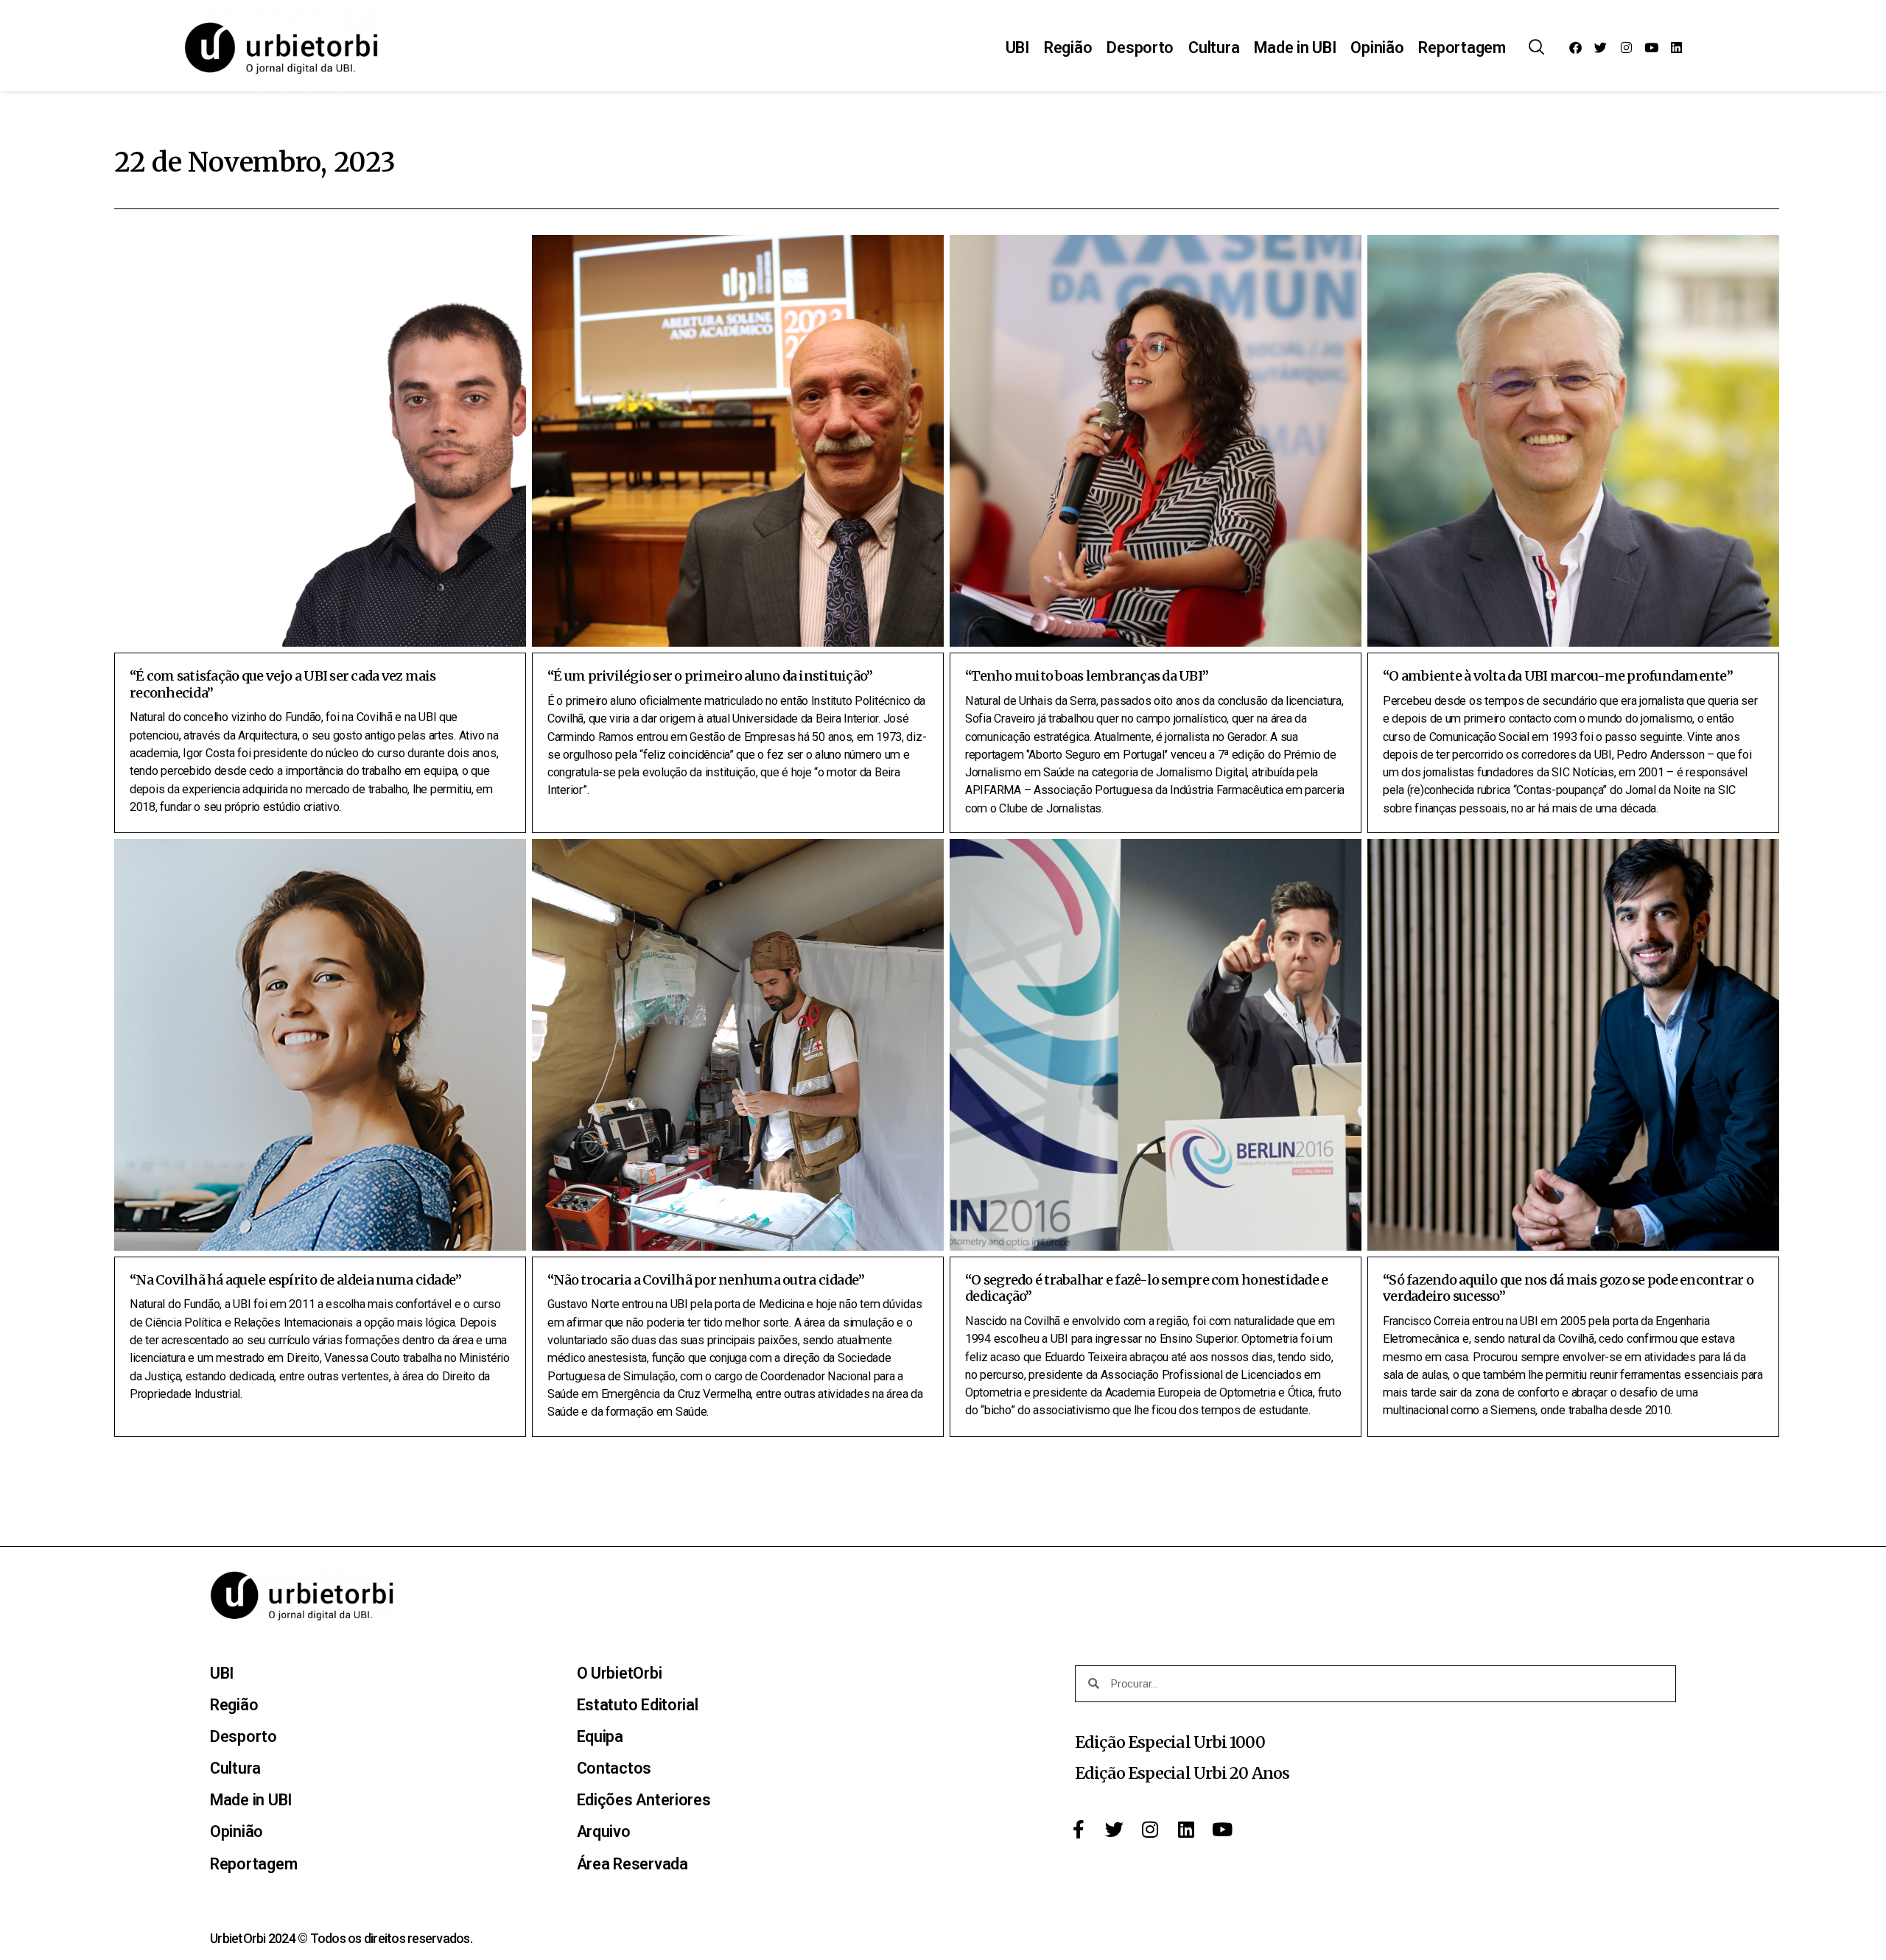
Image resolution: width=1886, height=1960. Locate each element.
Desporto (1140, 48)
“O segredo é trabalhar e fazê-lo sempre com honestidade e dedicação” (1146, 1288)
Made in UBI (1295, 48)
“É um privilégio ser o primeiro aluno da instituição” (710, 676)
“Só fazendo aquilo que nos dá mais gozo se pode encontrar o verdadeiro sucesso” (1568, 1288)
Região (1068, 48)
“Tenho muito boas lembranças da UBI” (1087, 676)
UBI (1017, 48)
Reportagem (1462, 48)
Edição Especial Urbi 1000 (1170, 1742)
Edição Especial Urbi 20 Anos (1182, 1773)
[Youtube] (1651, 48)
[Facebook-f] (1078, 1829)
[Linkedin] (1676, 48)
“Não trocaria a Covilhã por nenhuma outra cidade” (706, 1280)
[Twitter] (1601, 48)
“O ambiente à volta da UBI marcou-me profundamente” (1558, 676)
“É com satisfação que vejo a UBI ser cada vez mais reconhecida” (283, 684)
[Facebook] (1576, 48)
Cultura (1214, 48)
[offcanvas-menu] (1537, 48)
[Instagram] (1626, 48)
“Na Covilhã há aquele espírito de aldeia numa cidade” (295, 1280)
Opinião (1377, 48)
